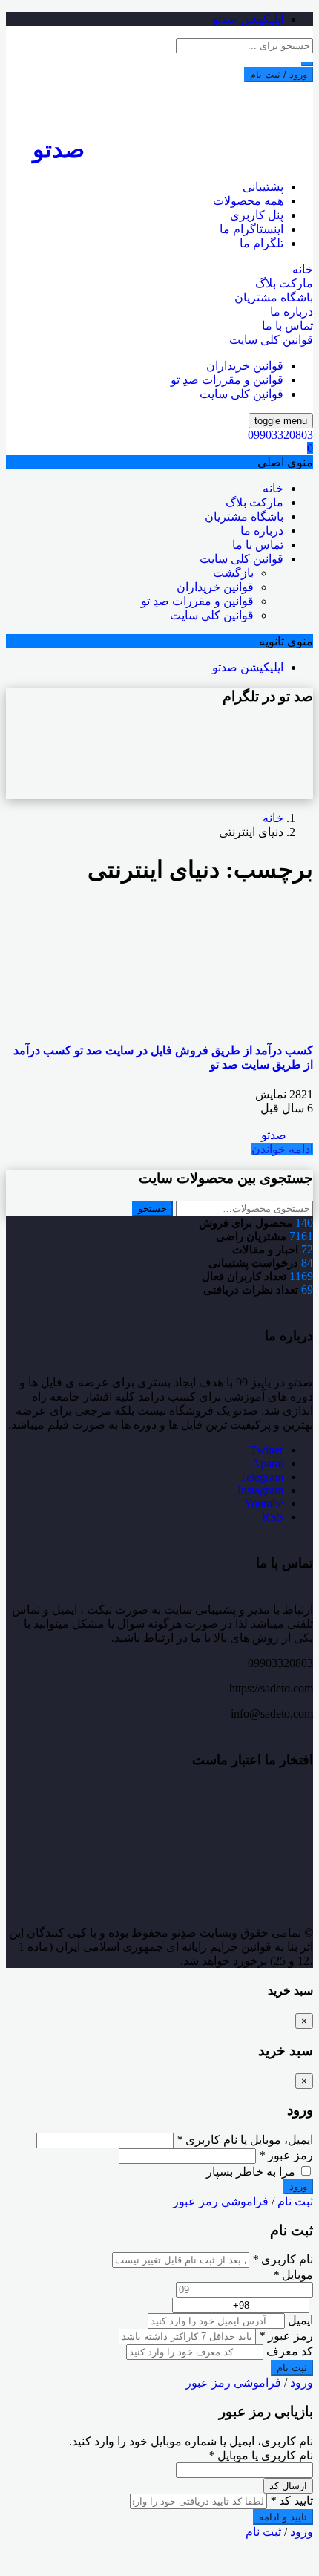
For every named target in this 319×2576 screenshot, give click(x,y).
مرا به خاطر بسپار (252, 2172)
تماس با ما (287, 326)
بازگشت (233, 573)
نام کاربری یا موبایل (261, 2455)
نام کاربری (283, 2259)
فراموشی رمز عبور (221, 2201)
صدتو (275, 1135)
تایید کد (292, 2501)
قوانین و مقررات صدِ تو (227, 380)
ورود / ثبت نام (279, 75)
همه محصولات (248, 201)
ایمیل (300, 2320)
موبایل (293, 2275)
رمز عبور (286, 2155)
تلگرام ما (262, 243)
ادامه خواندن (282, 1149)
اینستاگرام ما (251, 229)
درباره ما (292, 312)
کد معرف (290, 2351)
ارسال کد (288, 2486)
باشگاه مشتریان (274, 297)
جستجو (152, 1209)
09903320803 (280, 435)
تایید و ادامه (283, 2517)
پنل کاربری (257, 215)
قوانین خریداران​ (245, 366)
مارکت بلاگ (284, 283)
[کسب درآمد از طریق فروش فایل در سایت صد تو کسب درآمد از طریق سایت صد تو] (202, 1021)
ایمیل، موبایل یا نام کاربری (245, 2140)
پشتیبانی (263, 187)
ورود (302, 2383)
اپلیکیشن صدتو (248, 19)
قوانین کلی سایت (271, 340)
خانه (303, 269)
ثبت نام (295, 2201)
